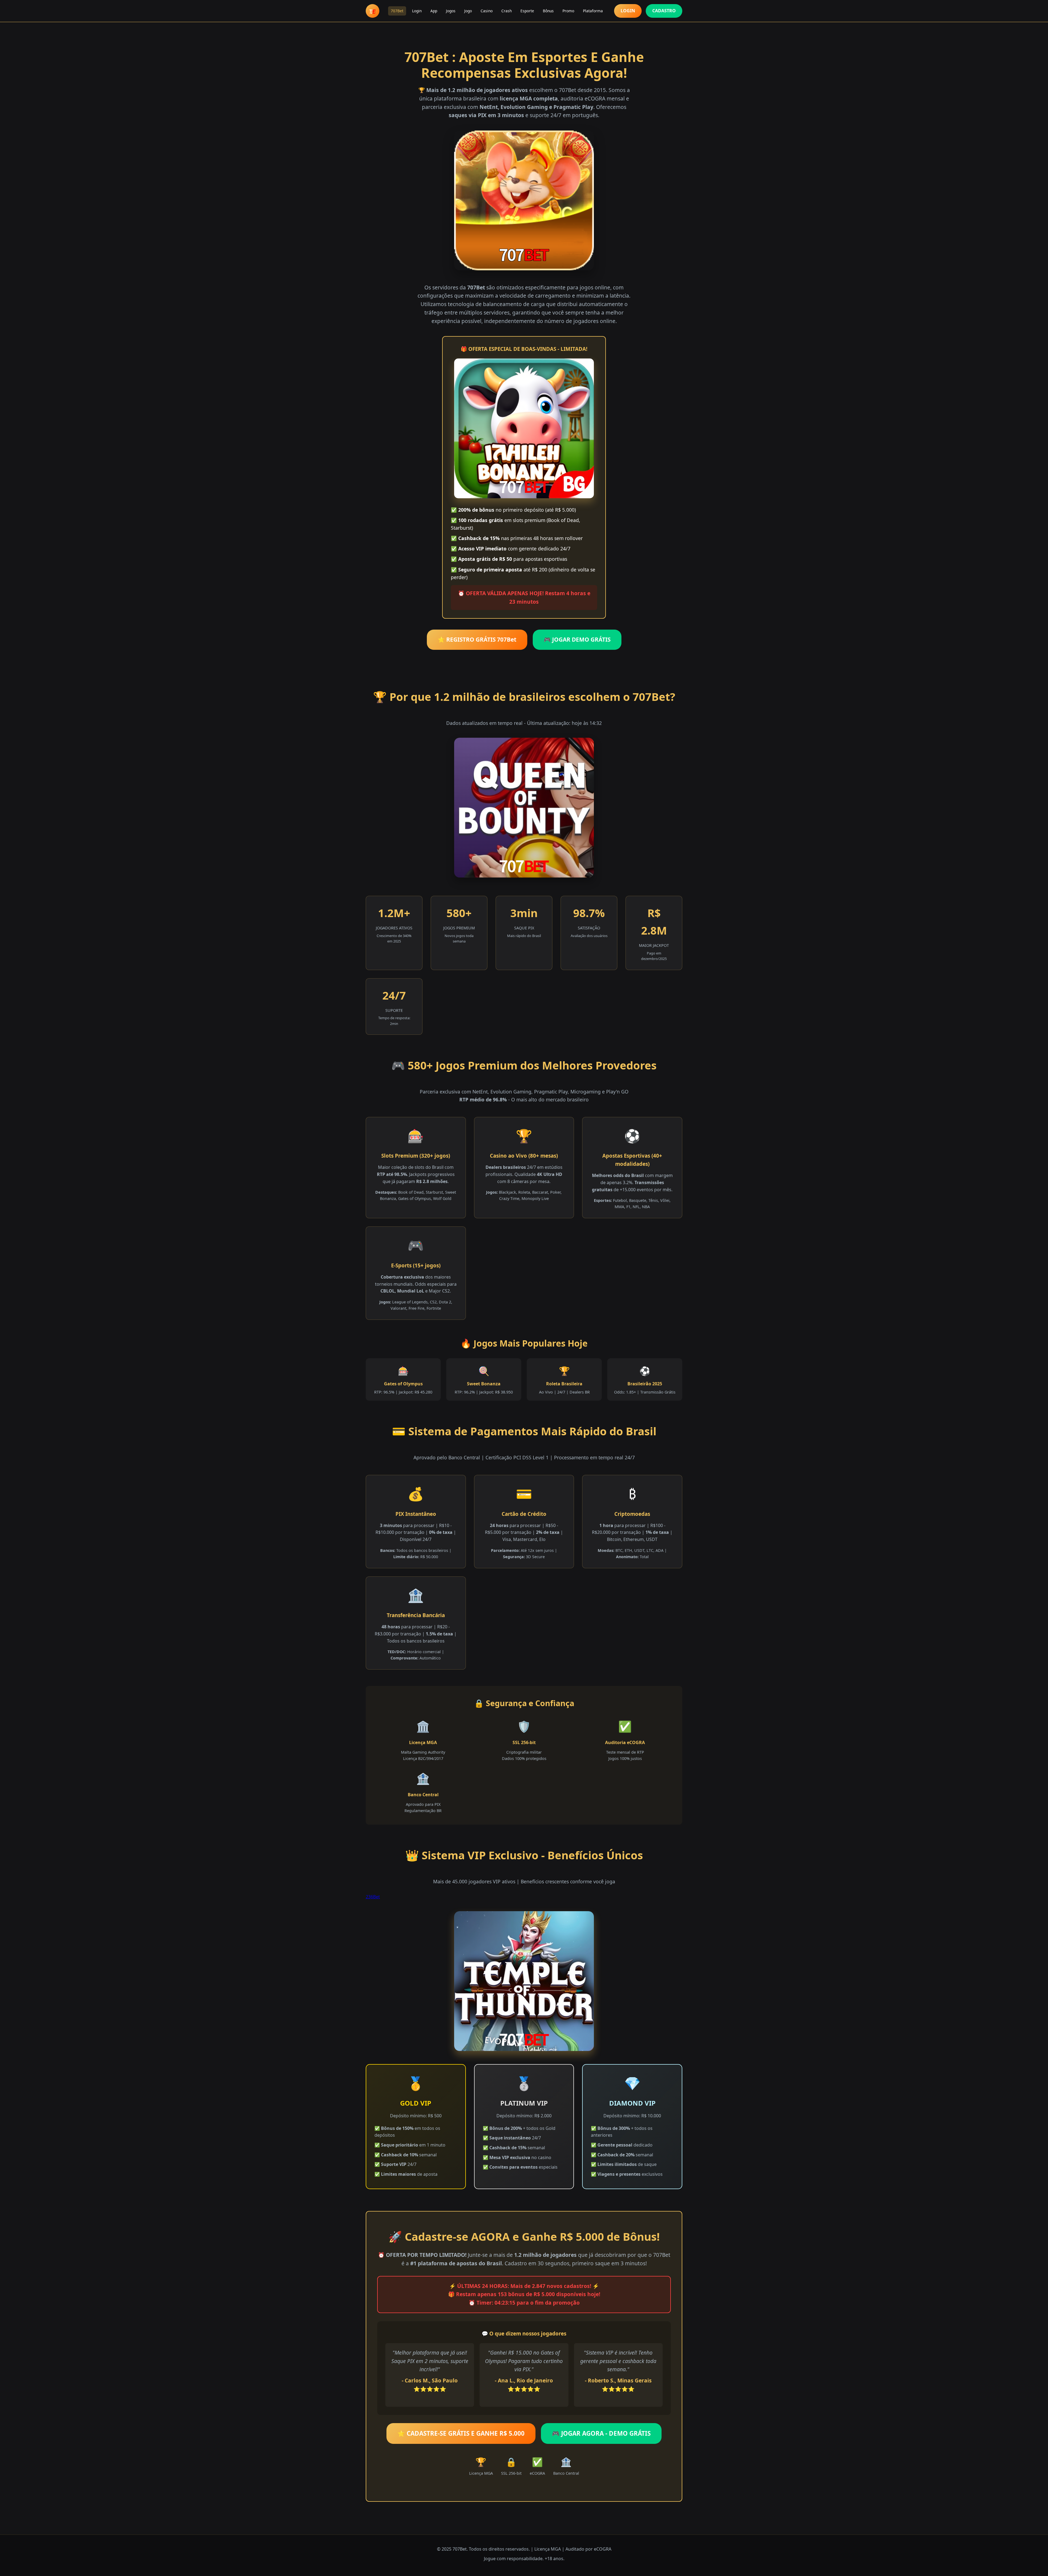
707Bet (397, 11)
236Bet (373, 1897)
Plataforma (593, 11)
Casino (487, 11)
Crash (507, 11)
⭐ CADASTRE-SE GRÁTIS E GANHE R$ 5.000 (461, 2433)
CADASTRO (664, 11)
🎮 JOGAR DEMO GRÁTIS (577, 639)
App (434, 11)
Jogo (468, 11)
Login (417, 11)
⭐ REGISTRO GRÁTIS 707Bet (477, 639)
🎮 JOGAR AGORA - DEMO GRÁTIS (601, 2433)
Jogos (451, 11)
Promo (568, 11)
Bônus (548, 11)
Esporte (527, 11)
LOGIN (628, 11)
